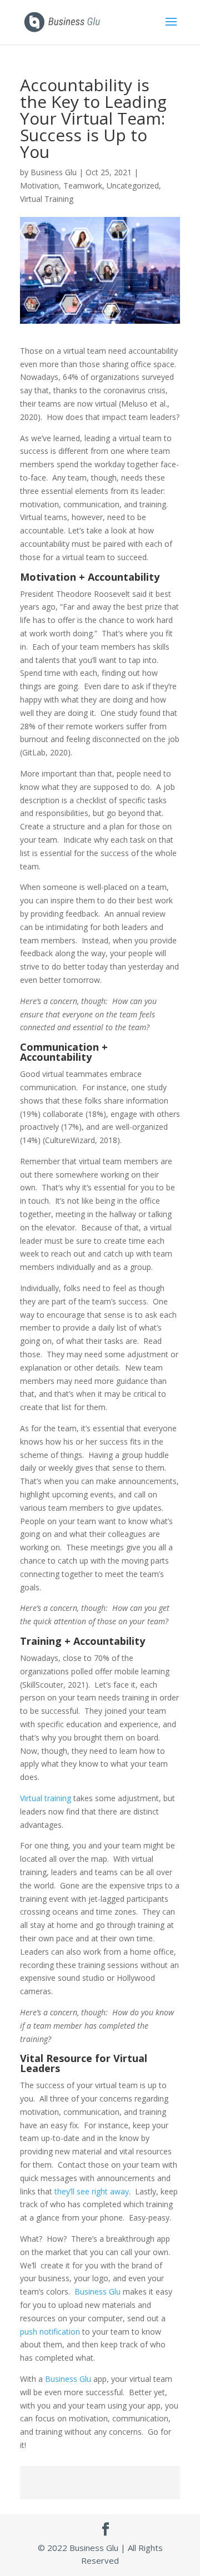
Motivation (39, 186)
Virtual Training (47, 199)
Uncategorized (133, 186)
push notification (50, 2332)
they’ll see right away (92, 2191)
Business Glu (54, 172)
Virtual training (46, 1798)
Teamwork (83, 186)
